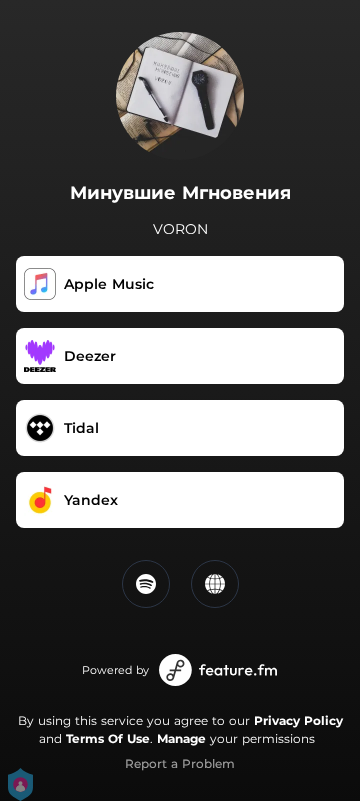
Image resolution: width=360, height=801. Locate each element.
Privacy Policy (298, 720)
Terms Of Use (108, 738)
